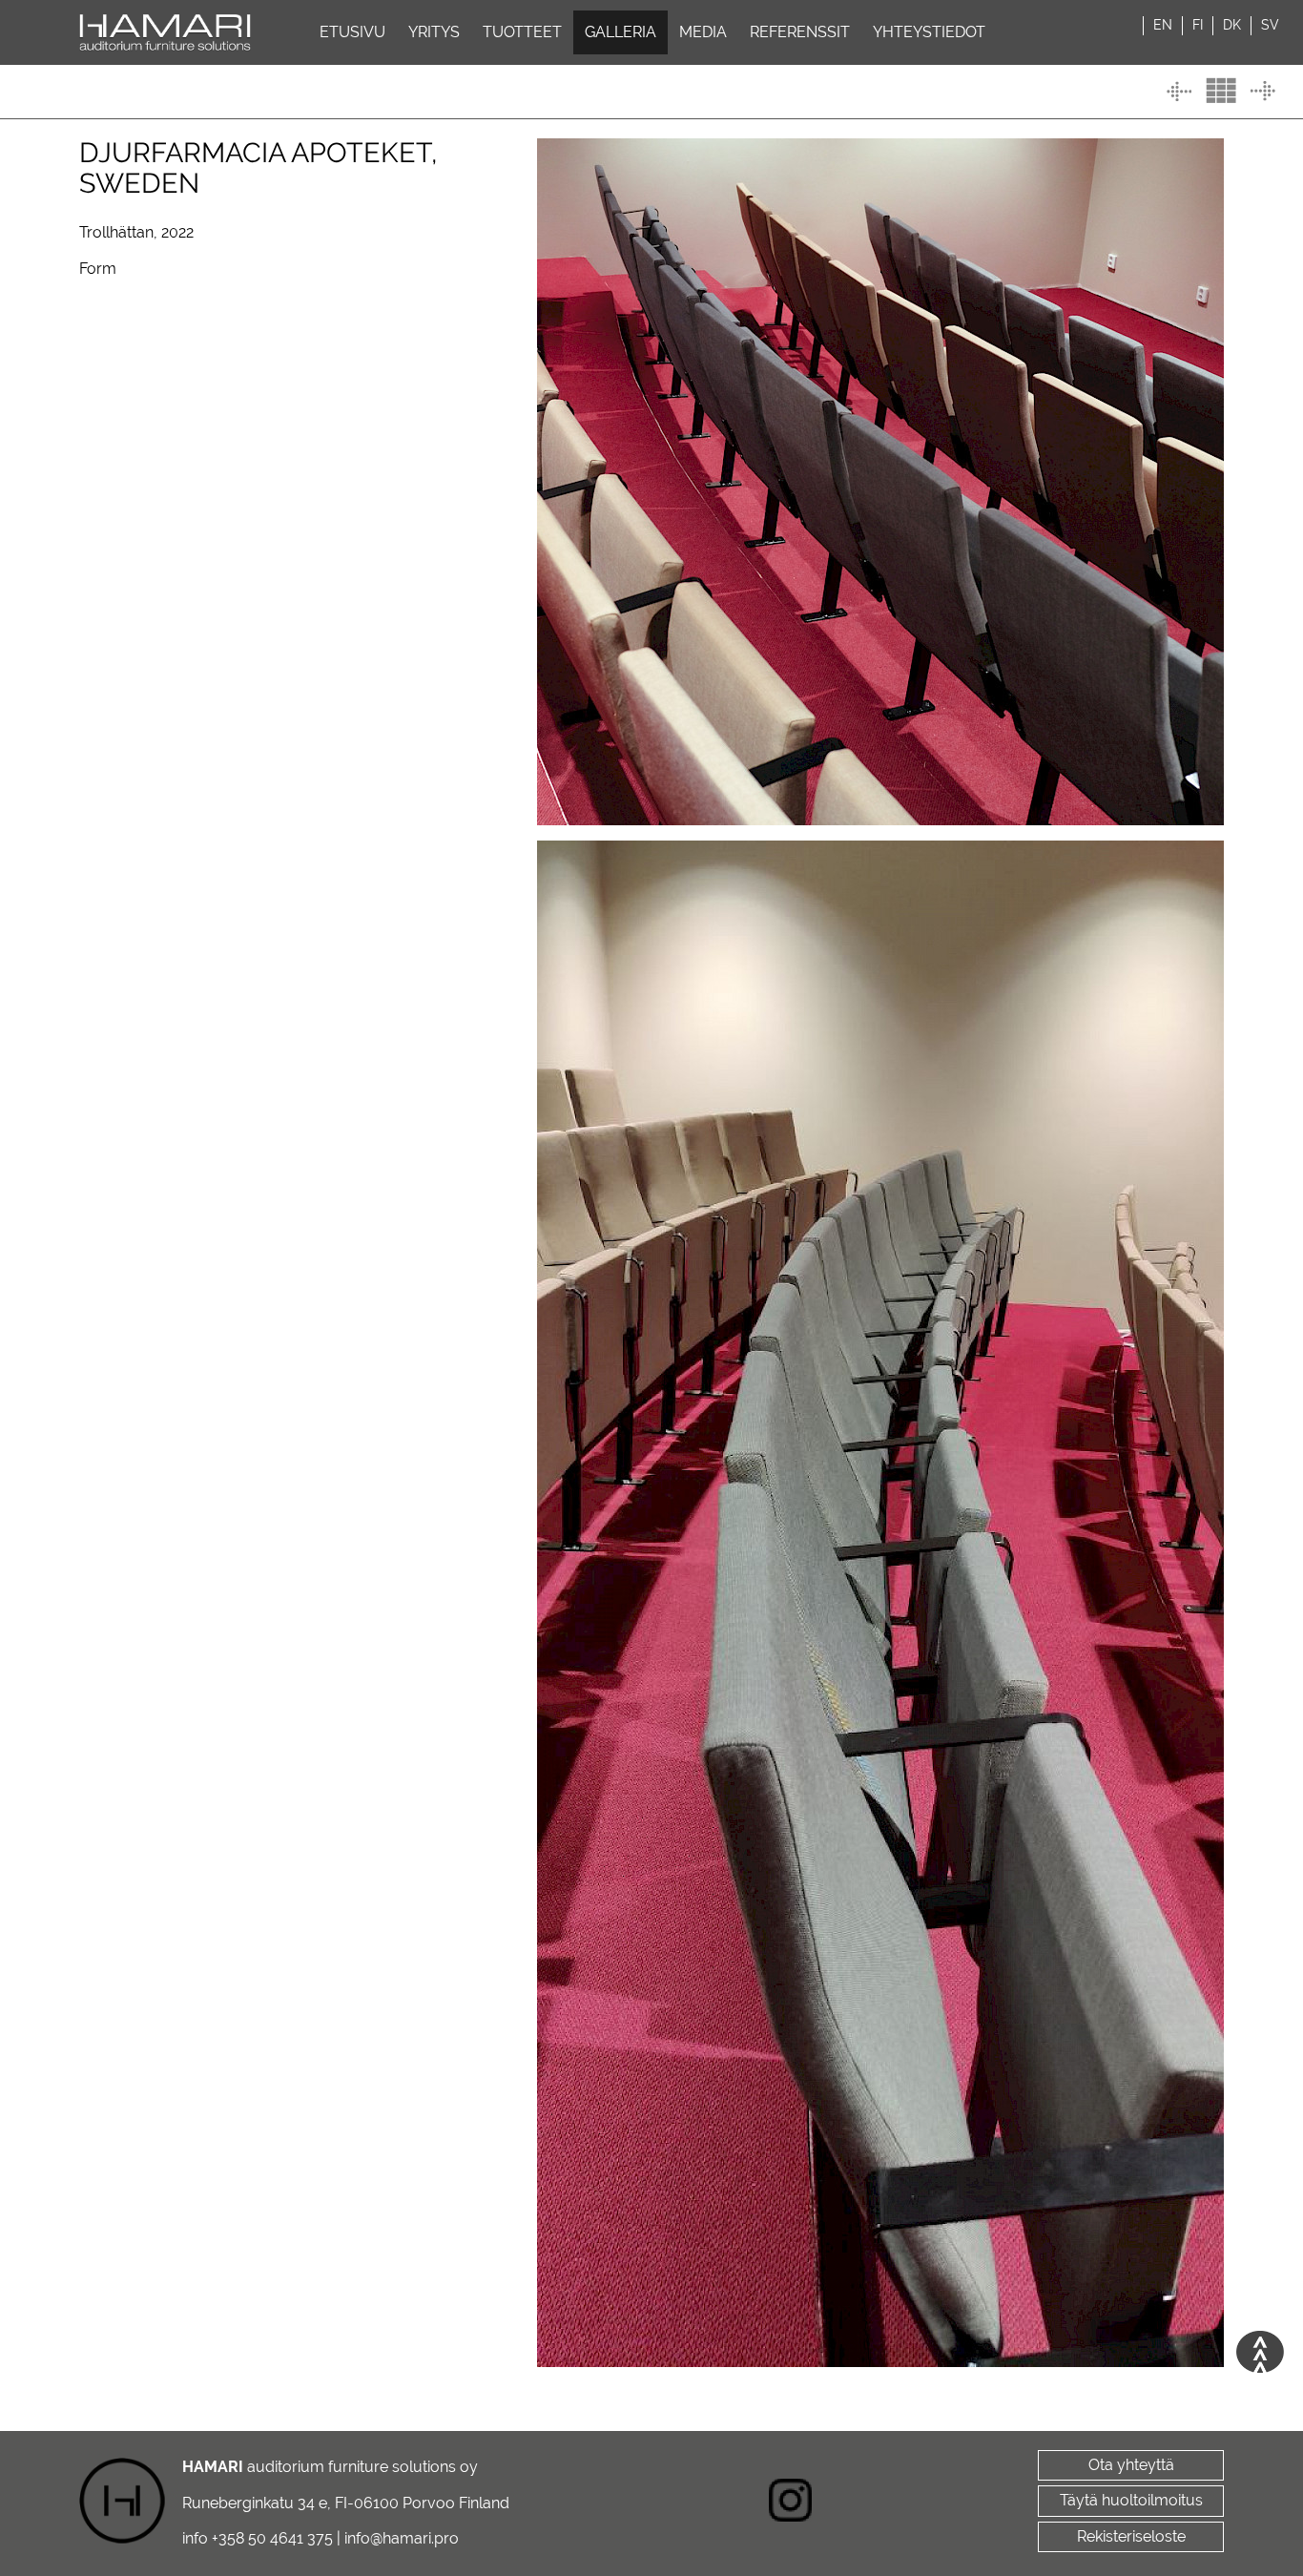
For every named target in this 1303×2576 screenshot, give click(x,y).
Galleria (620, 32)
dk (1232, 25)
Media (703, 32)
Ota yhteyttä (1131, 2465)
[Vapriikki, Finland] (1263, 91)
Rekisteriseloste (1131, 2536)
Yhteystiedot (929, 32)
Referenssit (800, 32)
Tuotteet (522, 32)
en (1163, 25)
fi (1198, 25)
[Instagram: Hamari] (791, 2503)
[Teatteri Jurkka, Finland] (1179, 91)
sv (1270, 25)
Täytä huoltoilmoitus (1131, 2500)
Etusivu (352, 32)
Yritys (434, 32)
